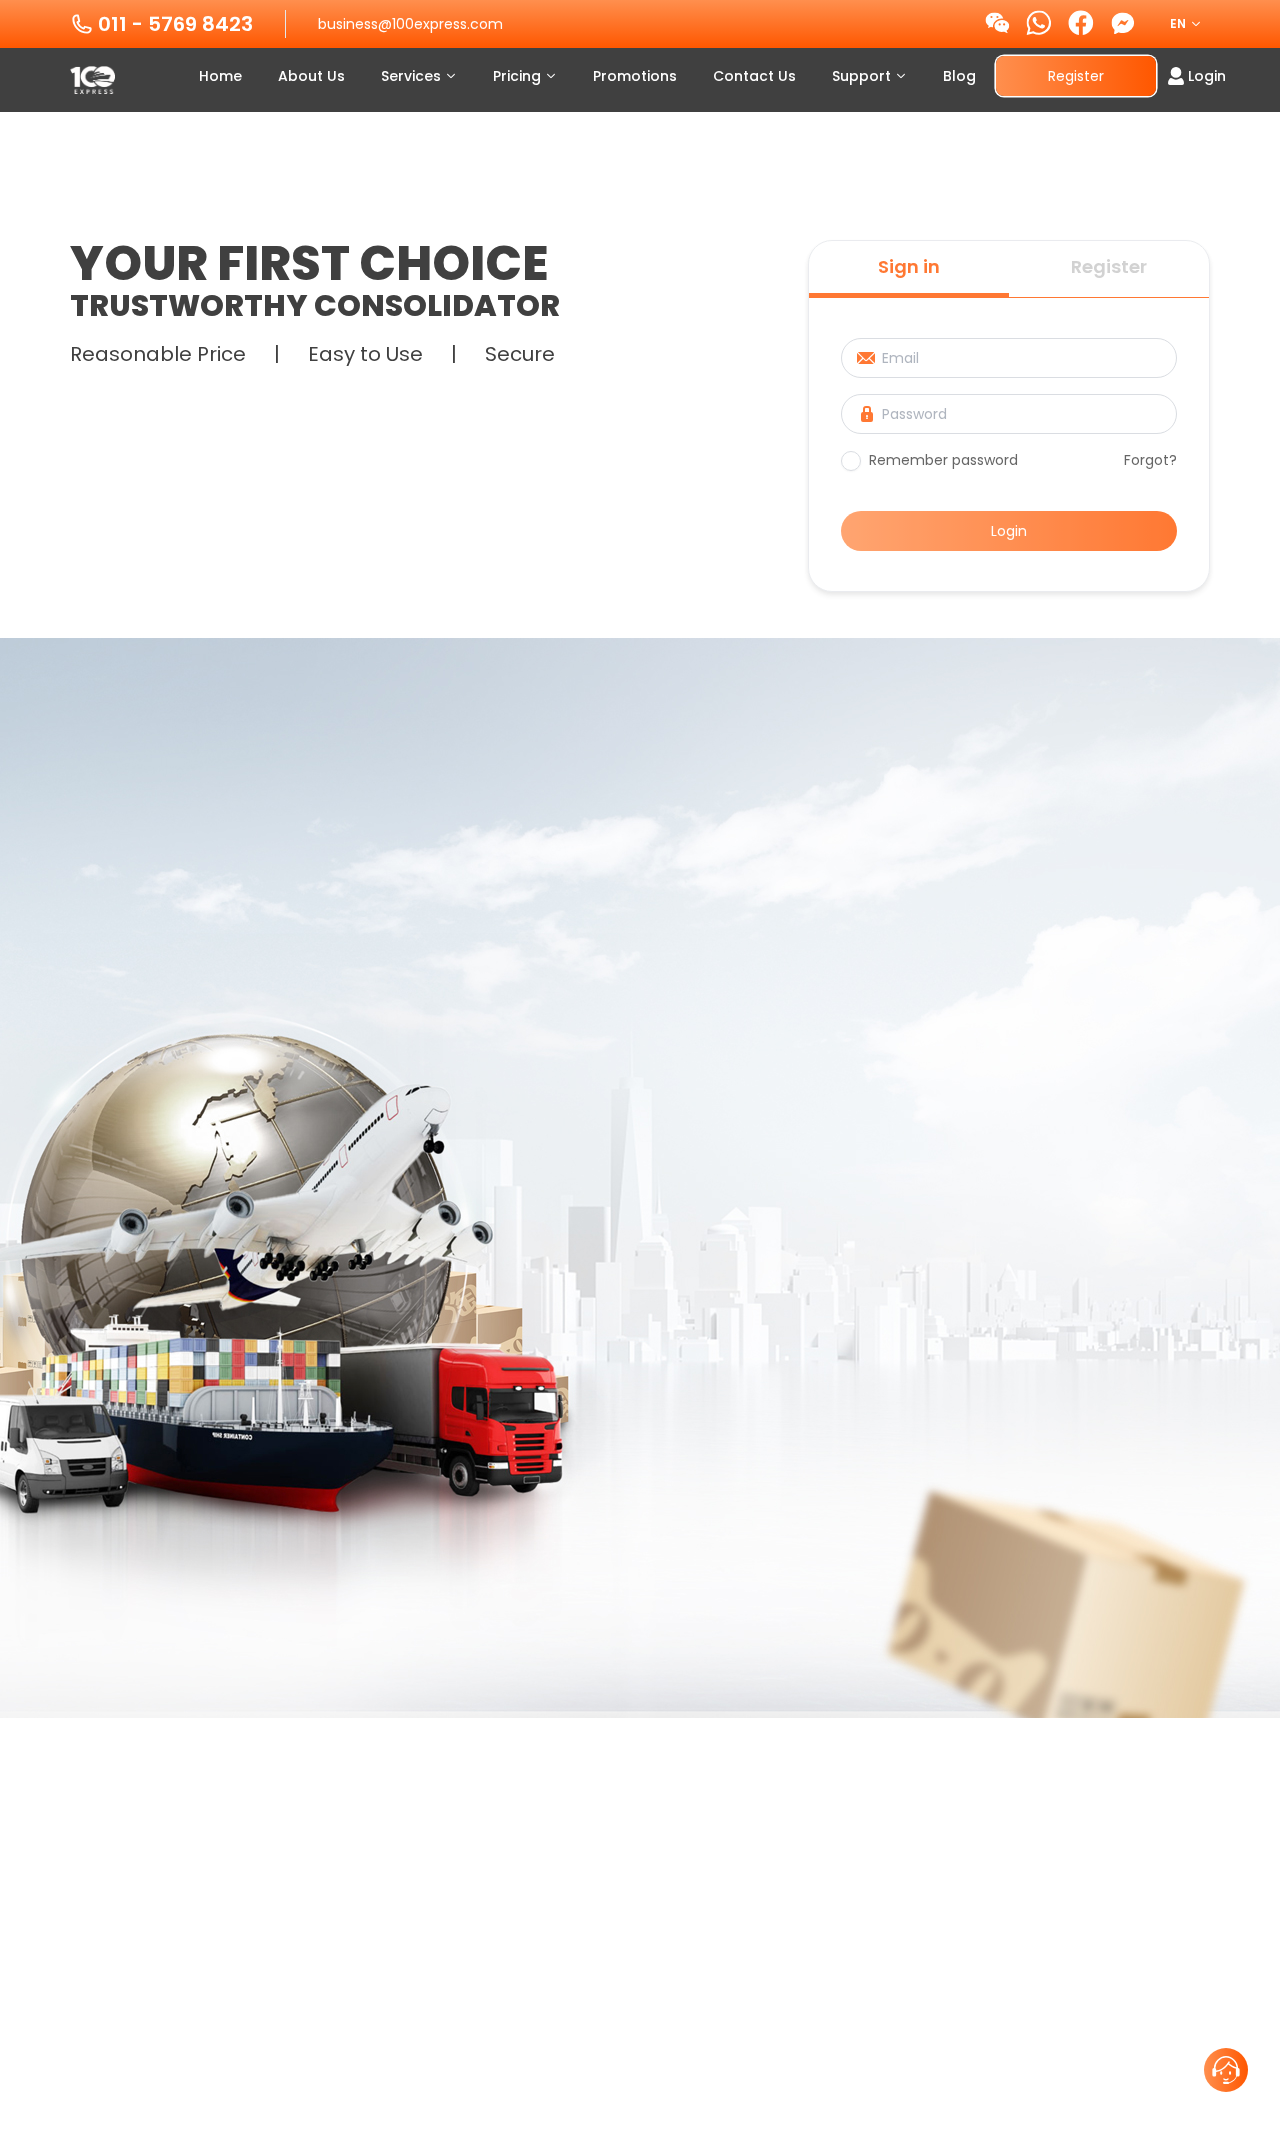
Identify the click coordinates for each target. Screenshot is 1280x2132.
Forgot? (1150, 460)
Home (220, 76)
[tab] (909, 269)
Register (1076, 76)
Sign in (909, 266)
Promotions (635, 76)
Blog (959, 76)
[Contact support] (1226, 2070)
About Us (311, 76)
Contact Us (754, 76)
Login (1009, 531)
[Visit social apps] (997, 24)
